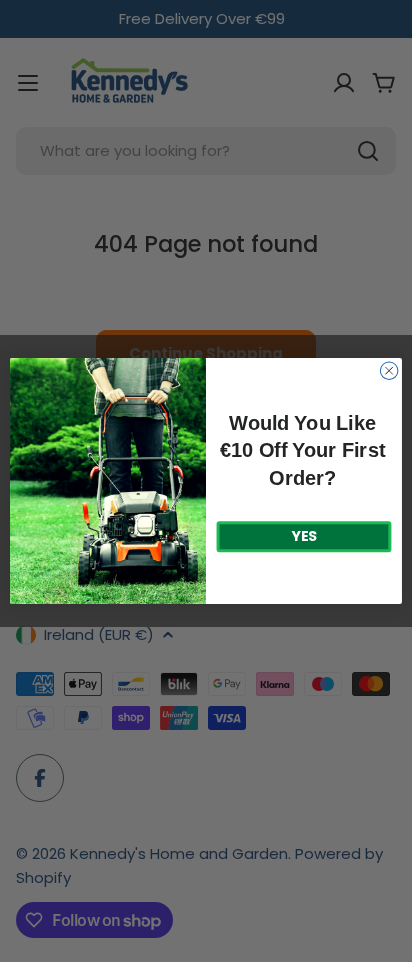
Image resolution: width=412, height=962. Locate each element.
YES (304, 537)
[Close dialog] (389, 371)
